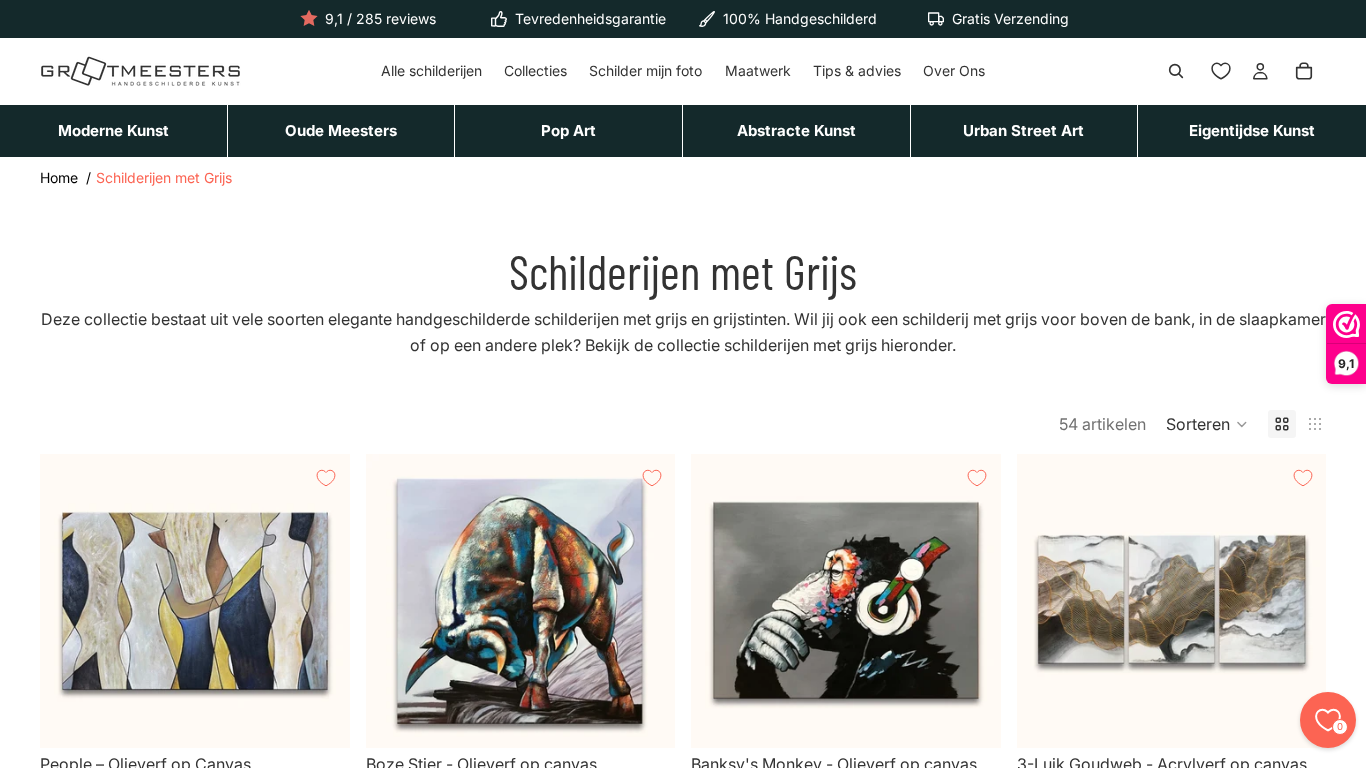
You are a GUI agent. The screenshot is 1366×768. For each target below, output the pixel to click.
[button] (1207, 424)
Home (59, 177)
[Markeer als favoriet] (326, 478)
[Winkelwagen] (1304, 72)
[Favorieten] (1221, 72)
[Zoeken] (1176, 72)
